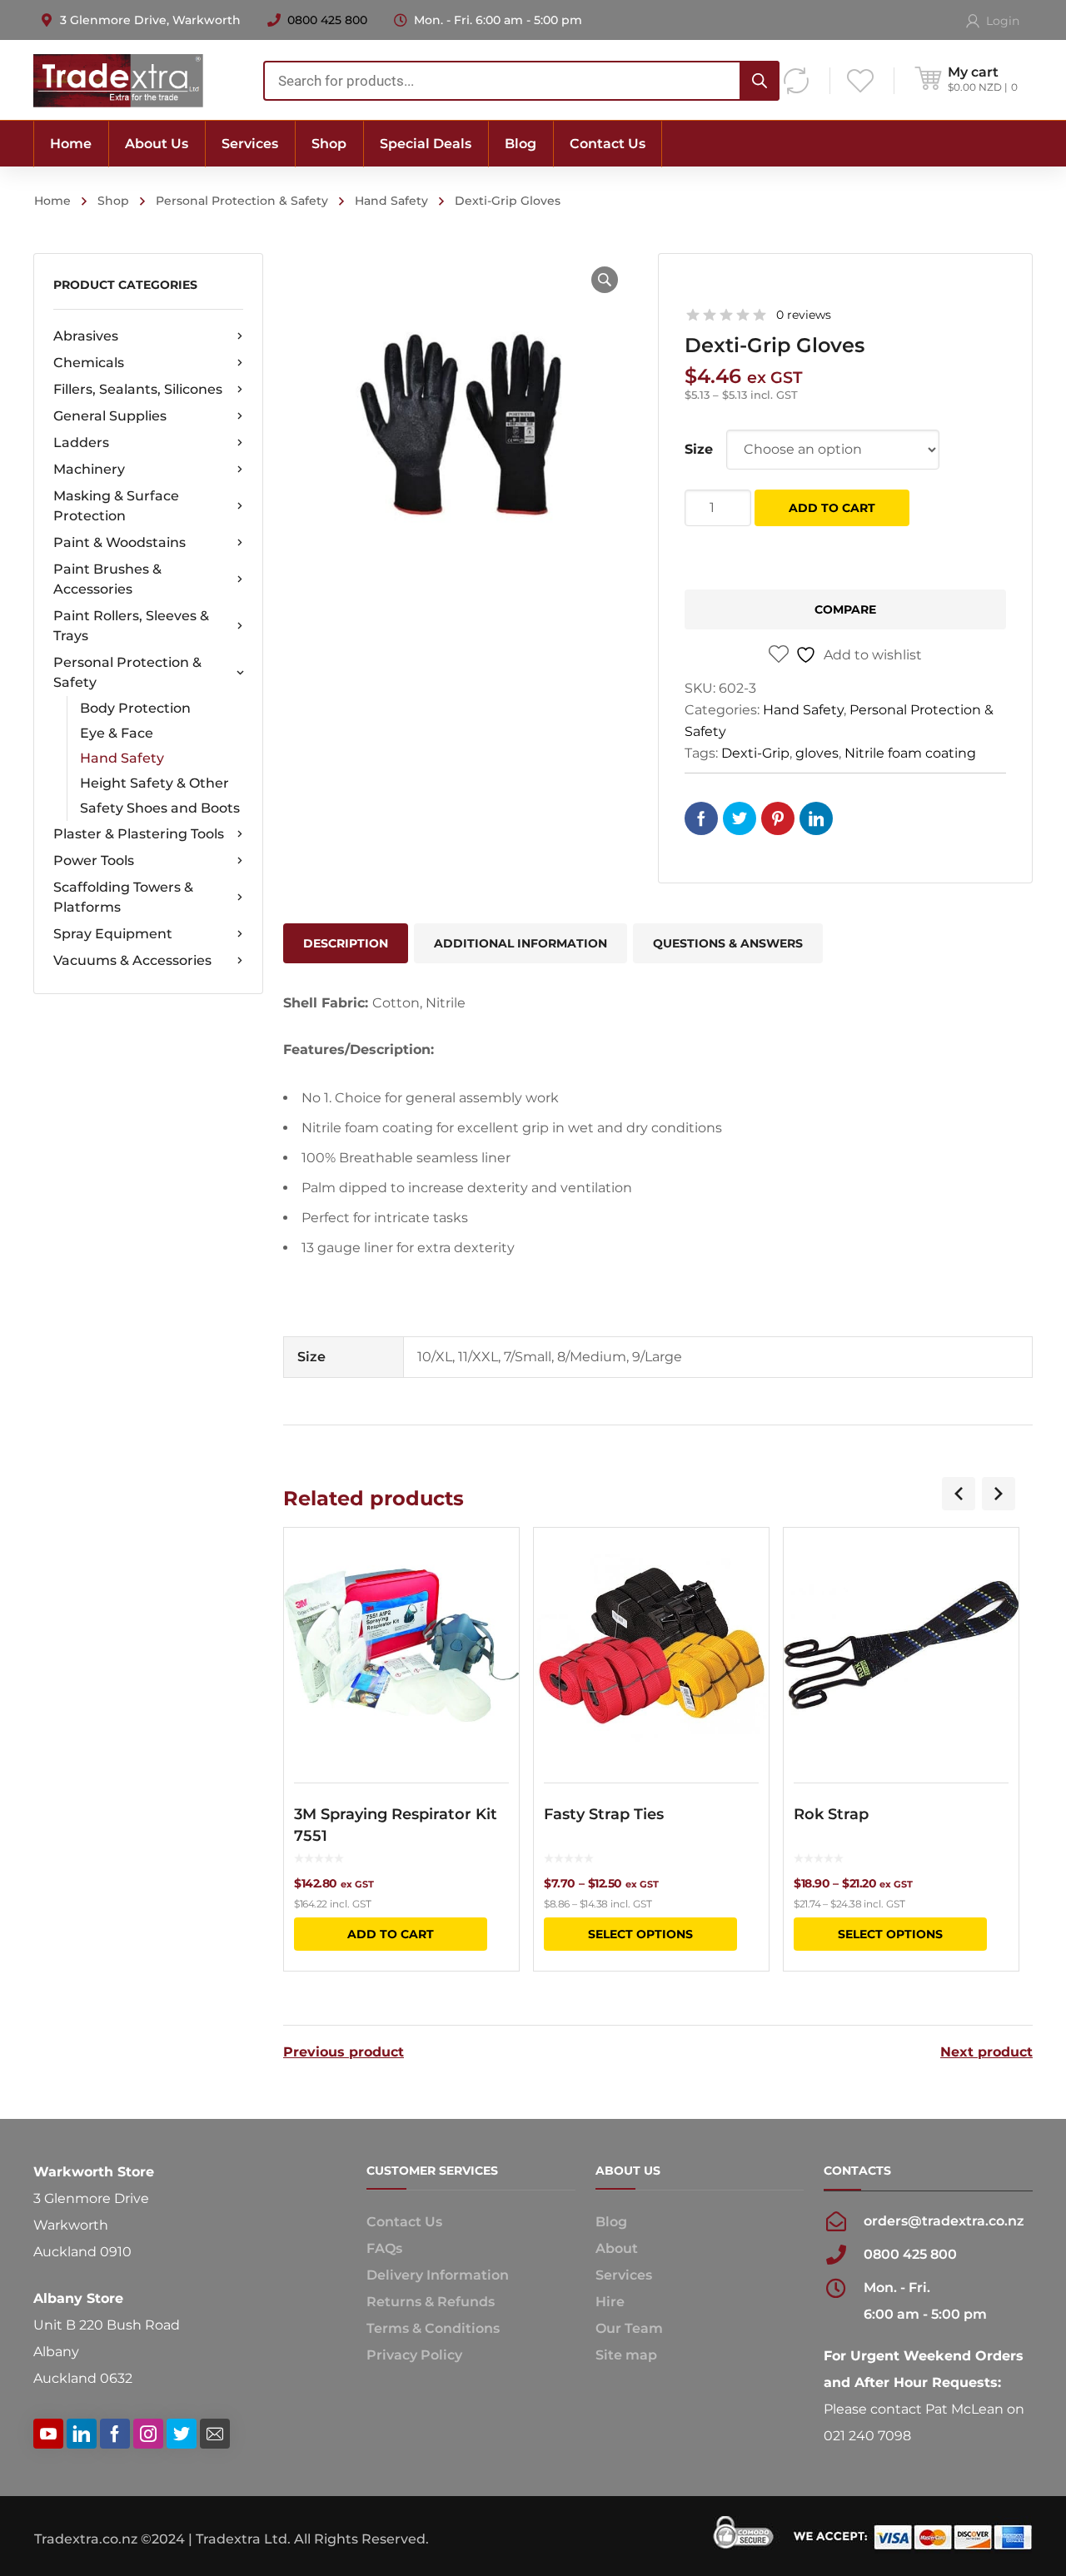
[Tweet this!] (740, 818)
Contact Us (404, 2222)
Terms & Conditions (433, 2328)
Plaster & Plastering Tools (139, 834)
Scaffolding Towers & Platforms (123, 897)
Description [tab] (346, 943)
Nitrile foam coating (910, 753)
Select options (640, 1934)
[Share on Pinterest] (778, 818)
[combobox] (521, 81)
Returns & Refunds (431, 2302)
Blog (611, 2222)
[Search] (760, 81)
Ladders (81, 443)
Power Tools (94, 860)
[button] (605, 280)
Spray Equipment (113, 934)
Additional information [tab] (521, 943)
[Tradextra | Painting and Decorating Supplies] (118, 80)
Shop (113, 201)
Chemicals (89, 363)
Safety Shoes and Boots (160, 808)
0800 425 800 (327, 20)
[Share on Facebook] (701, 818)
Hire (610, 2302)
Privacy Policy (414, 2355)
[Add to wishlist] (496, 1564)
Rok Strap (831, 1814)
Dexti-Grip (755, 753)
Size (699, 449)
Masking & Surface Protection (116, 506)
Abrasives (86, 336)
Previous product (344, 2052)
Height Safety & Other (154, 783)
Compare (845, 609)
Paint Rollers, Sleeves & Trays (131, 626)
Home (52, 201)
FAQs (384, 2248)
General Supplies (110, 416)
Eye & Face (117, 733)
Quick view (402, 1645)
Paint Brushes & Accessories (107, 579)
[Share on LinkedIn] (816, 818)
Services (624, 2275)
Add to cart (832, 508)
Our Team (629, 2328)
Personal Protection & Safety (242, 201)
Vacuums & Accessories (132, 960)
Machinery (89, 469)
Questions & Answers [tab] (728, 943)
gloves (817, 753)
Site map (626, 2355)
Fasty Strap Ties (604, 1814)
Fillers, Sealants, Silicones (138, 389)
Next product (986, 2052)
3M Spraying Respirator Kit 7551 (396, 1825)
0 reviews (804, 315)
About (617, 2248)
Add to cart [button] (391, 1934)
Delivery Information (438, 2275)
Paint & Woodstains (120, 542)
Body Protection (135, 708)
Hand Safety (391, 201)
